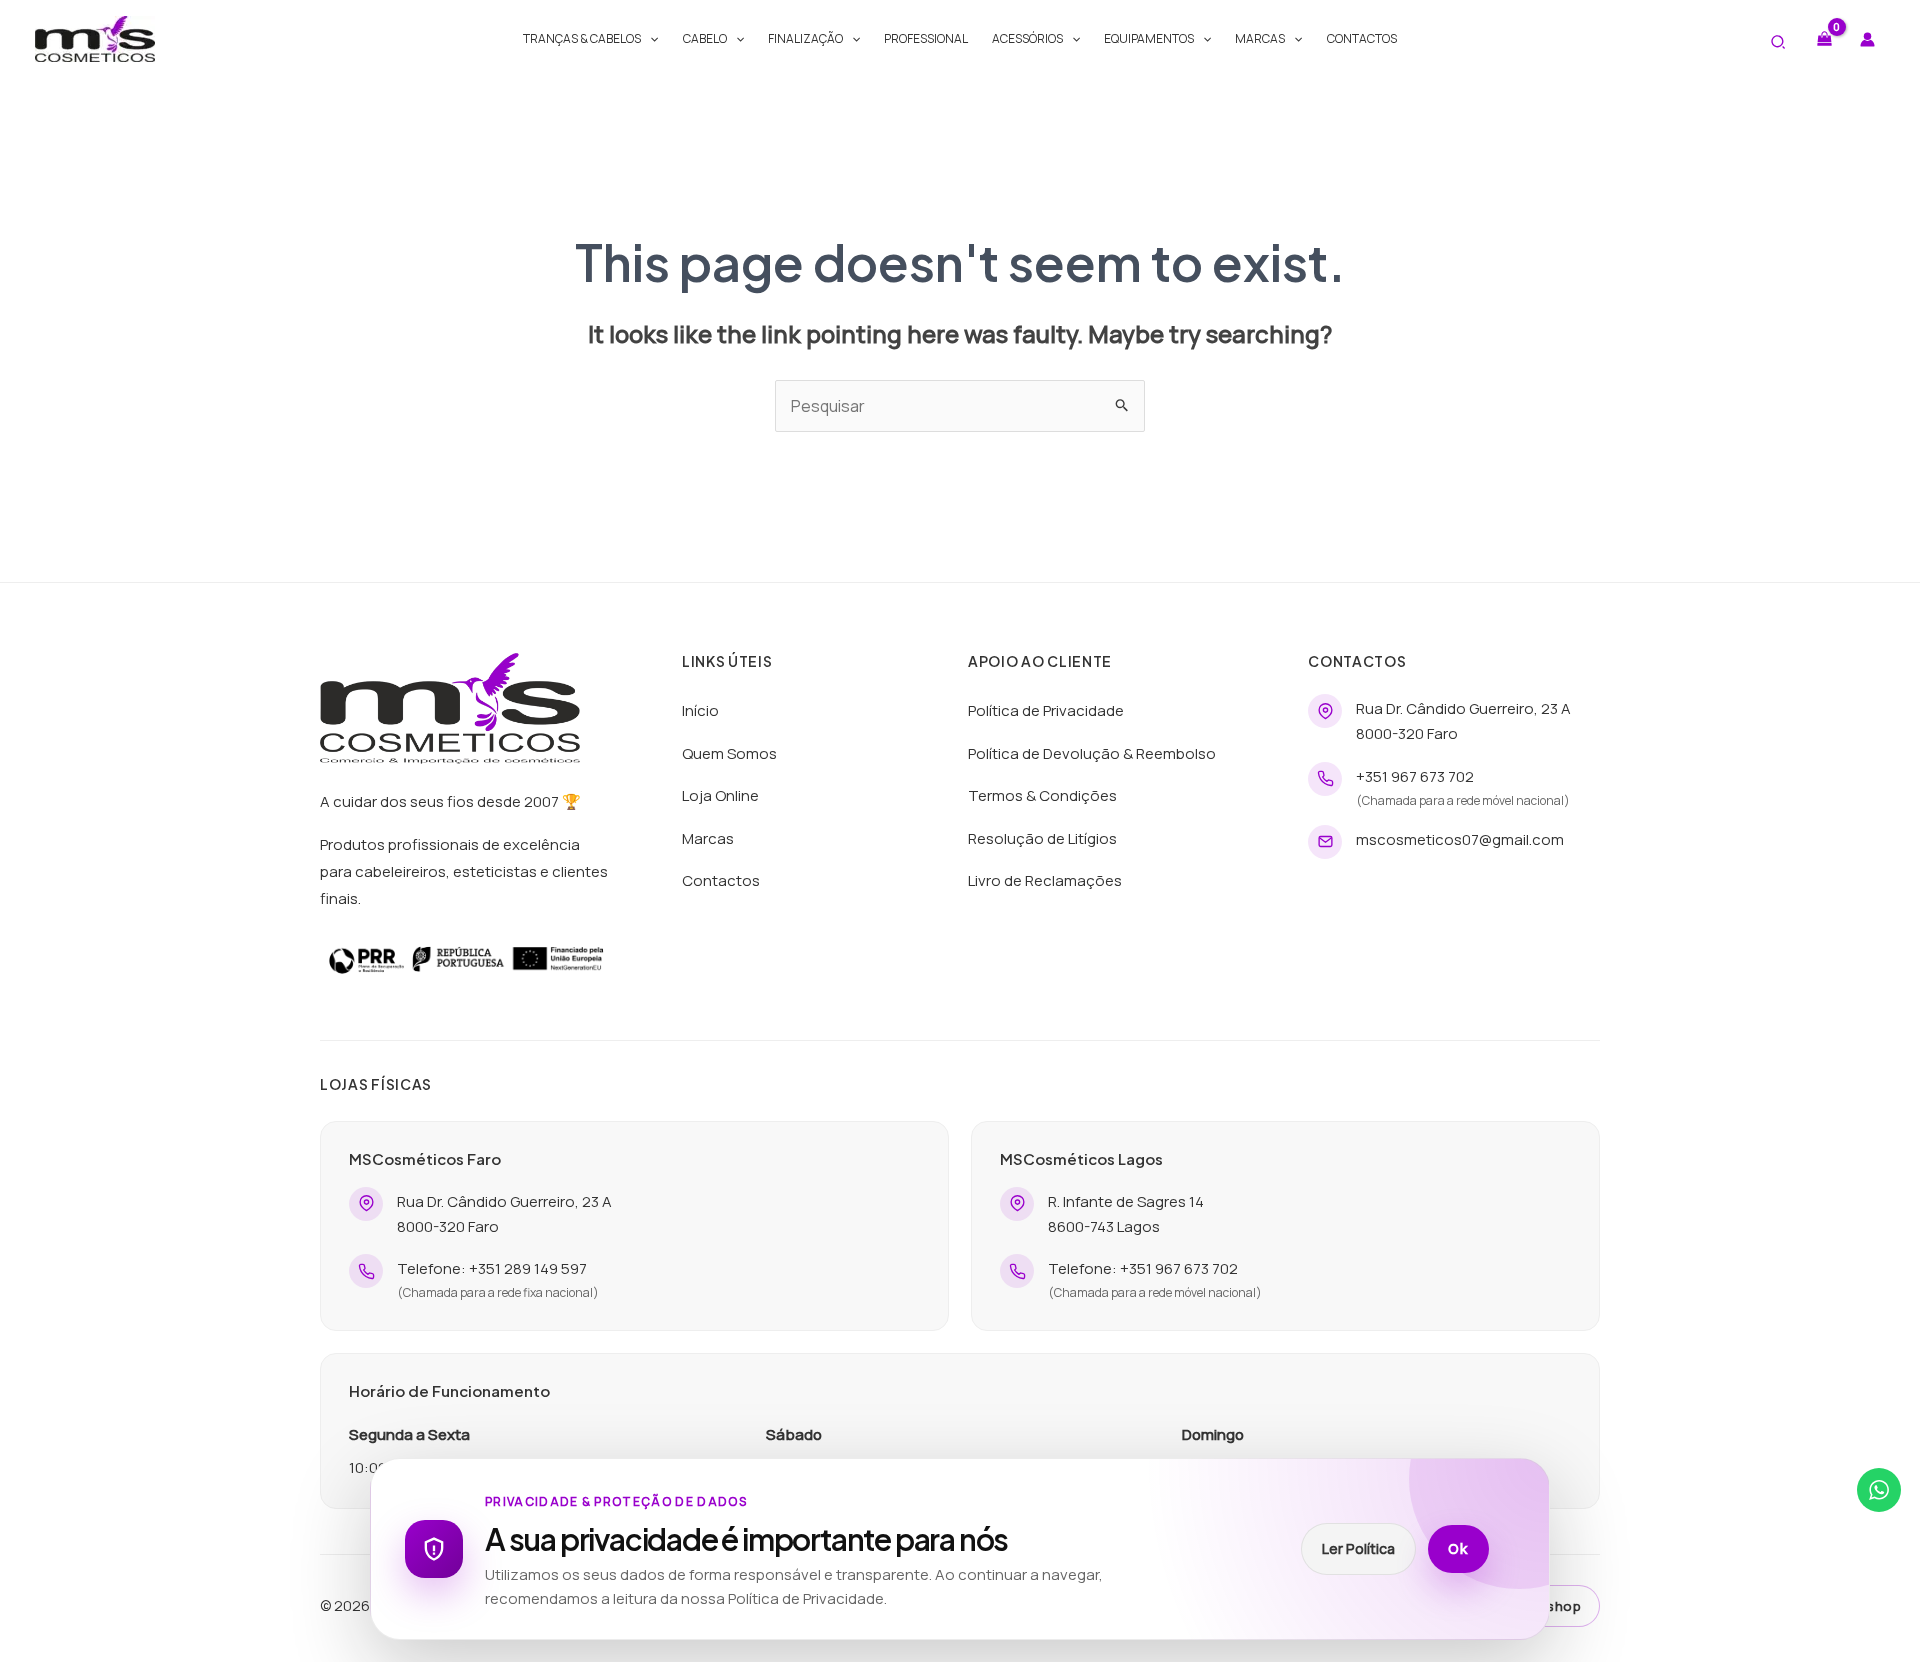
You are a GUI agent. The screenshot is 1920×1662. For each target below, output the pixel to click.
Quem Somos (729, 753)
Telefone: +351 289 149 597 (492, 1268)
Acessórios (1027, 38)
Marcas (1260, 38)
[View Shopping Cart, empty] (1824, 38)
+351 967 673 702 (1415, 776)
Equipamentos (1149, 38)
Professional (926, 38)
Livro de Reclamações (1045, 880)
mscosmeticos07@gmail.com (1460, 839)
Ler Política (1358, 1548)
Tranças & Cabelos (582, 38)
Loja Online (720, 795)
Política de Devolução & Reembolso (1092, 753)
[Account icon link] (1867, 39)
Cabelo (705, 38)
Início (700, 710)
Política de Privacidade (1046, 710)
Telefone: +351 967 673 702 (1143, 1268)
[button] (649, 39)
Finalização (805, 38)
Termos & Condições (1042, 795)
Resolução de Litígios (1042, 838)
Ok (1458, 1549)
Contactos (1362, 38)
